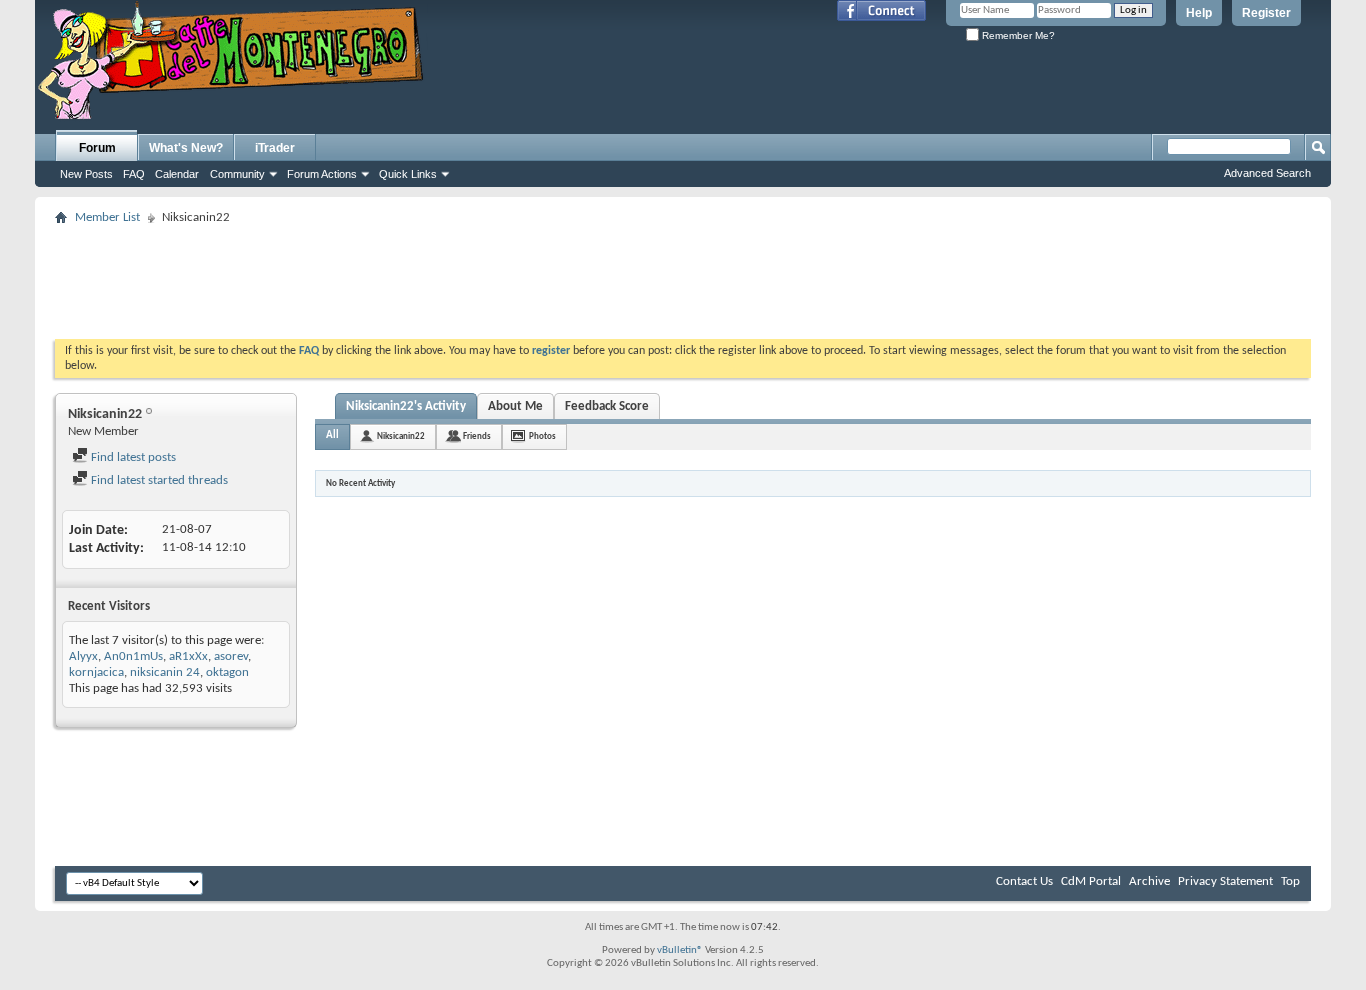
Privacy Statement (1225, 881)
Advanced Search (1267, 173)
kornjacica (96, 672)
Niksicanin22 (401, 436)
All (332, 435)
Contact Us (1024, 881)
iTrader (275, 148)
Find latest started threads (158, 480)
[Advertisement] (683, 276)
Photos (542, 436)
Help (1199, 13)
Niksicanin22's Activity (406, 406)
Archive (1149, 881)
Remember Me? (1017, 35)
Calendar (177, 174)
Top (1290, 881)
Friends (477, 436)
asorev (231, 656)
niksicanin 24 (165, 672)
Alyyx (83, 656)
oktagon (227, 672)
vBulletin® (680, 950)
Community (237, 174)
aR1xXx (188, 656)
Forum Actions (322, 174)
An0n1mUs (133, 656)
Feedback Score (607, 406)
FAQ (134, 174)
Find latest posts (132, 457)
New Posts (86, 174)
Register (1266, 13)
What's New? (186, 148)
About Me (515, 406)
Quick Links (408, 174)
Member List (107, 217)
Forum (97, 148)
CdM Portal (1091, 881)
